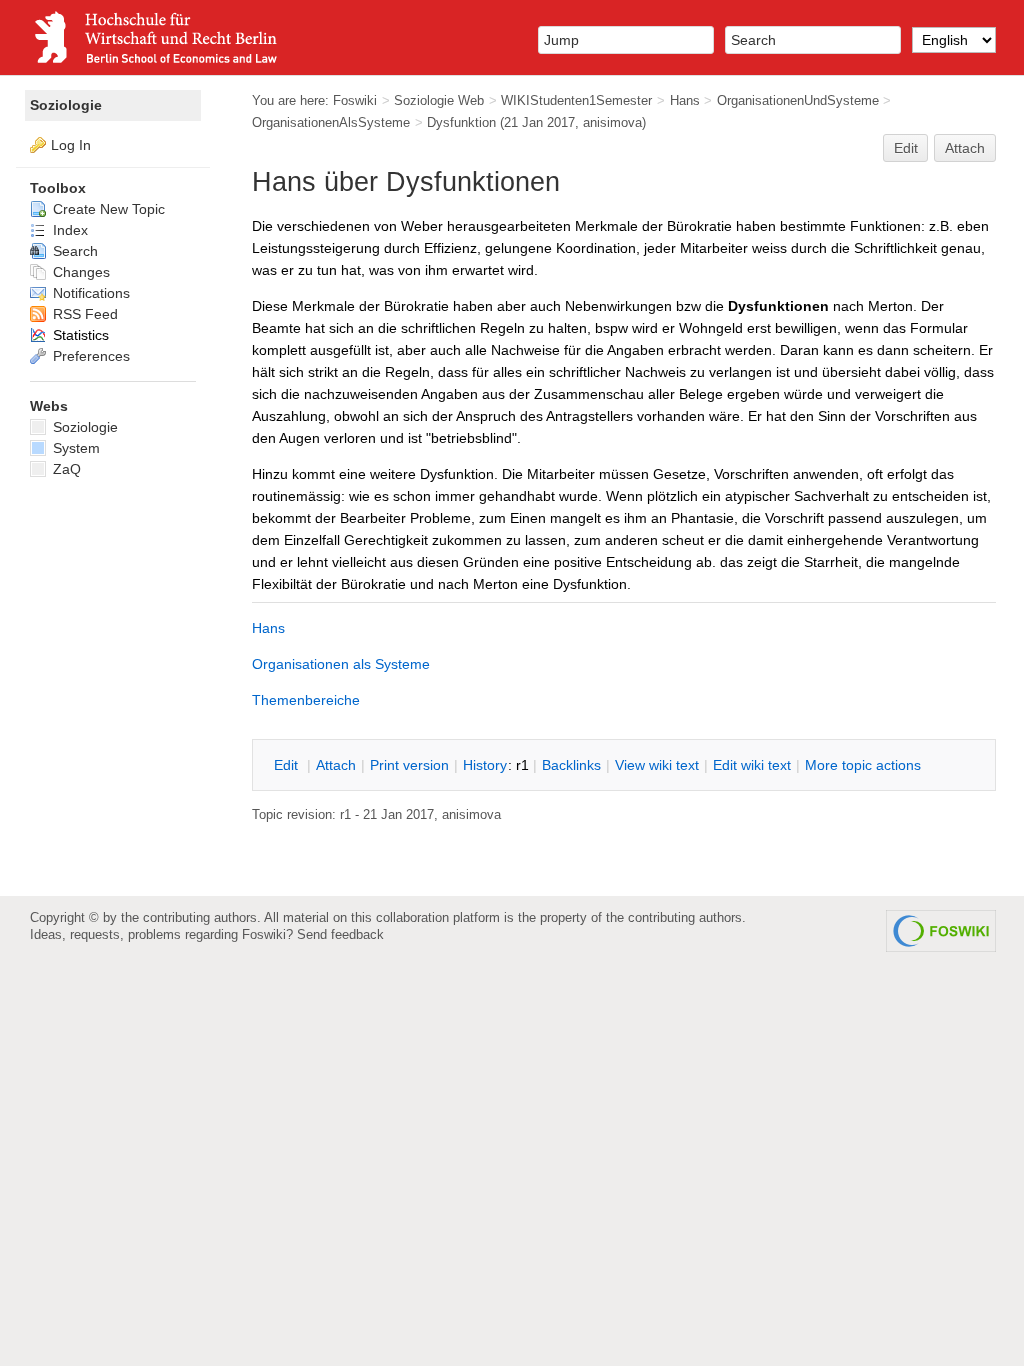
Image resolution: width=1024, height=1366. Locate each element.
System (74, 448)
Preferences (89, 356)
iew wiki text (657, 765)
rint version (409, 765)
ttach (336, 765)
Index (68, 230)
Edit (906, 148)
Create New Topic (107, 209)
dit (288, 765)
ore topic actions (863, 765)
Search (73, 251)
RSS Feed (83, 314)
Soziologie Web (439, 100)
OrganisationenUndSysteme (798, 100)
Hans (685, 100)
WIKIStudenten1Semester (576, 100)
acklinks (571, 765)
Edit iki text (752, 765)
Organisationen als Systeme (341, 664)
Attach (965, 148)
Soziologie (66, 105)
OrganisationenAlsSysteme (331, 122)
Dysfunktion (461, 122)
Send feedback (340, 934)
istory (485, 765)
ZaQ (65, 469)
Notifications (89, 293)
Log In (71, 145)
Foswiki (355, 100)
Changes (79, 272)
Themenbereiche (306, 700)
